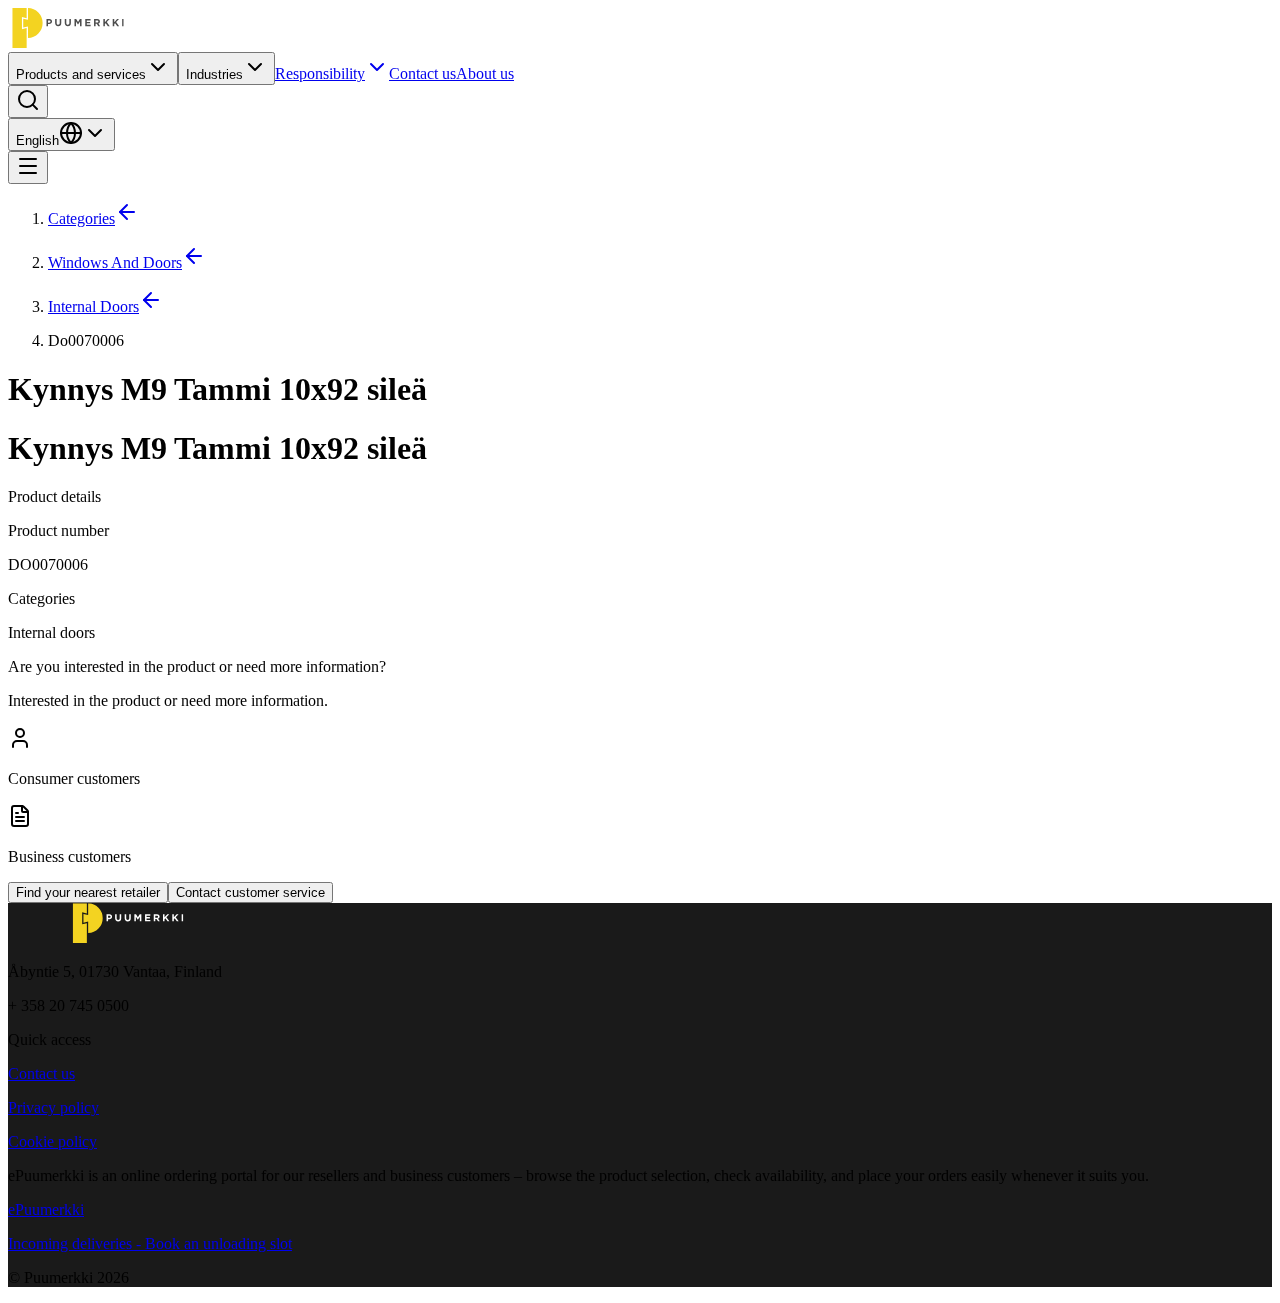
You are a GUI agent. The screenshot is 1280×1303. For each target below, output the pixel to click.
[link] (660, 341)
